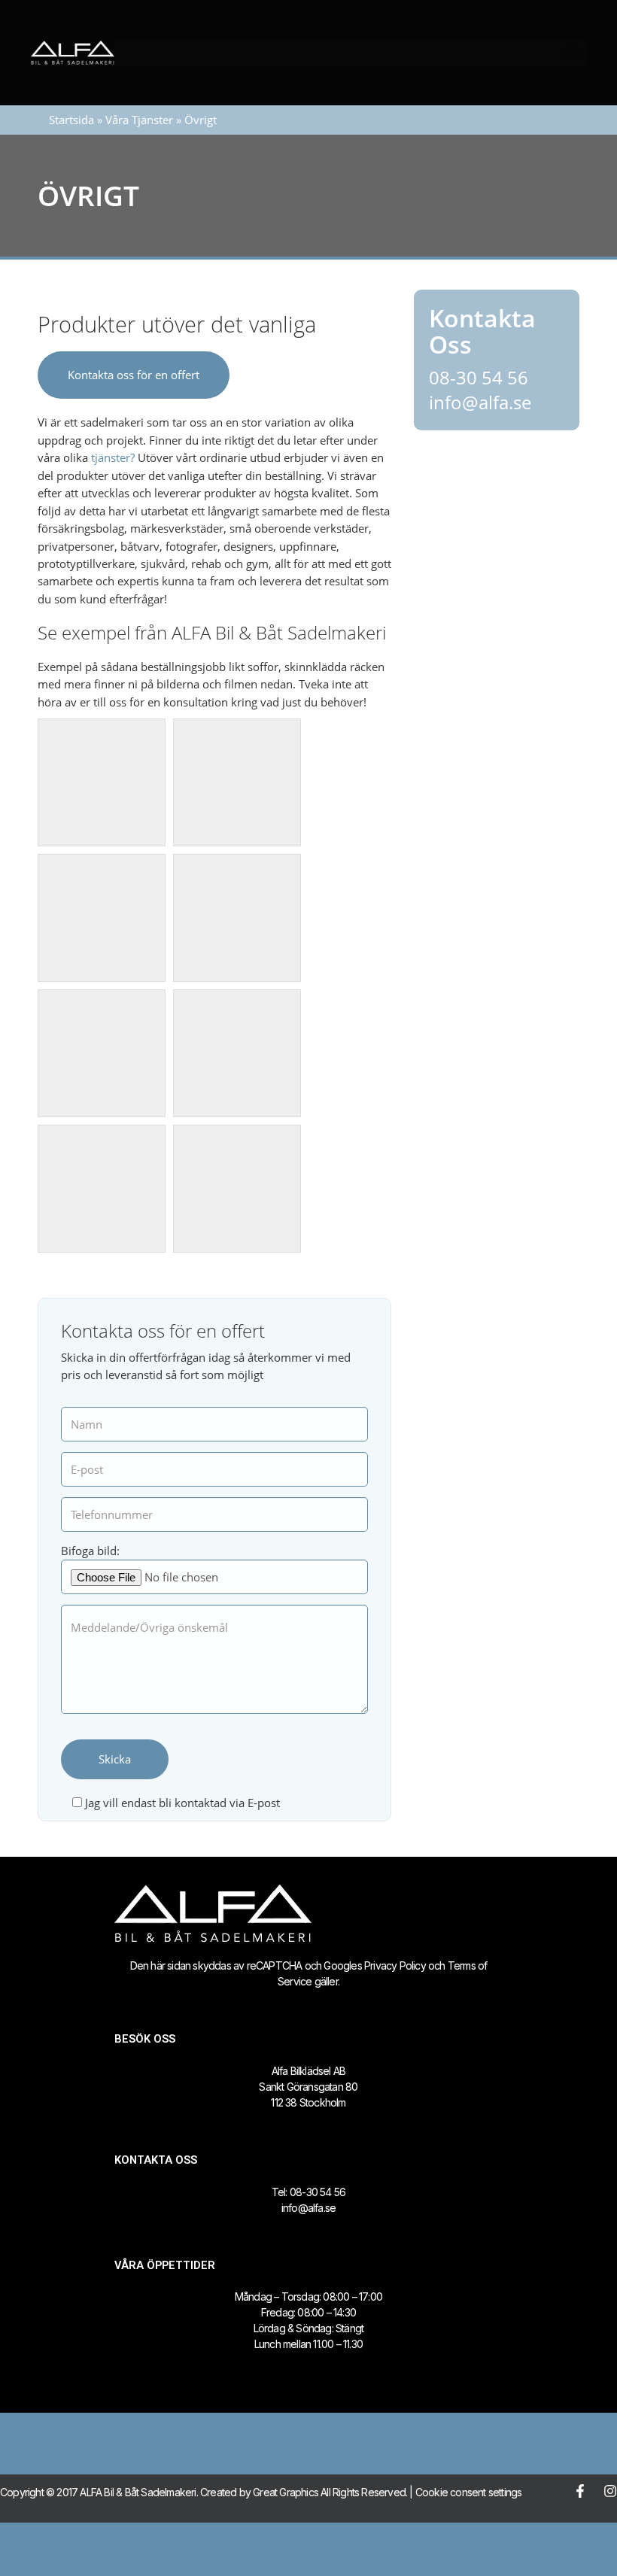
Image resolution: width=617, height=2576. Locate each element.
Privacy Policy (395, 1965)
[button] (573, 53)
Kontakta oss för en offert (134, 375)
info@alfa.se (480, 402)
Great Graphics (286, 2492)
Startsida (71, 120)
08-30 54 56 (479, 377)
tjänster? (113, 457)
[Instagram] (610, 2491)
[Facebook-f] (580, 2491)
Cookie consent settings (469, 2492)
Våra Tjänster (139, 120)
